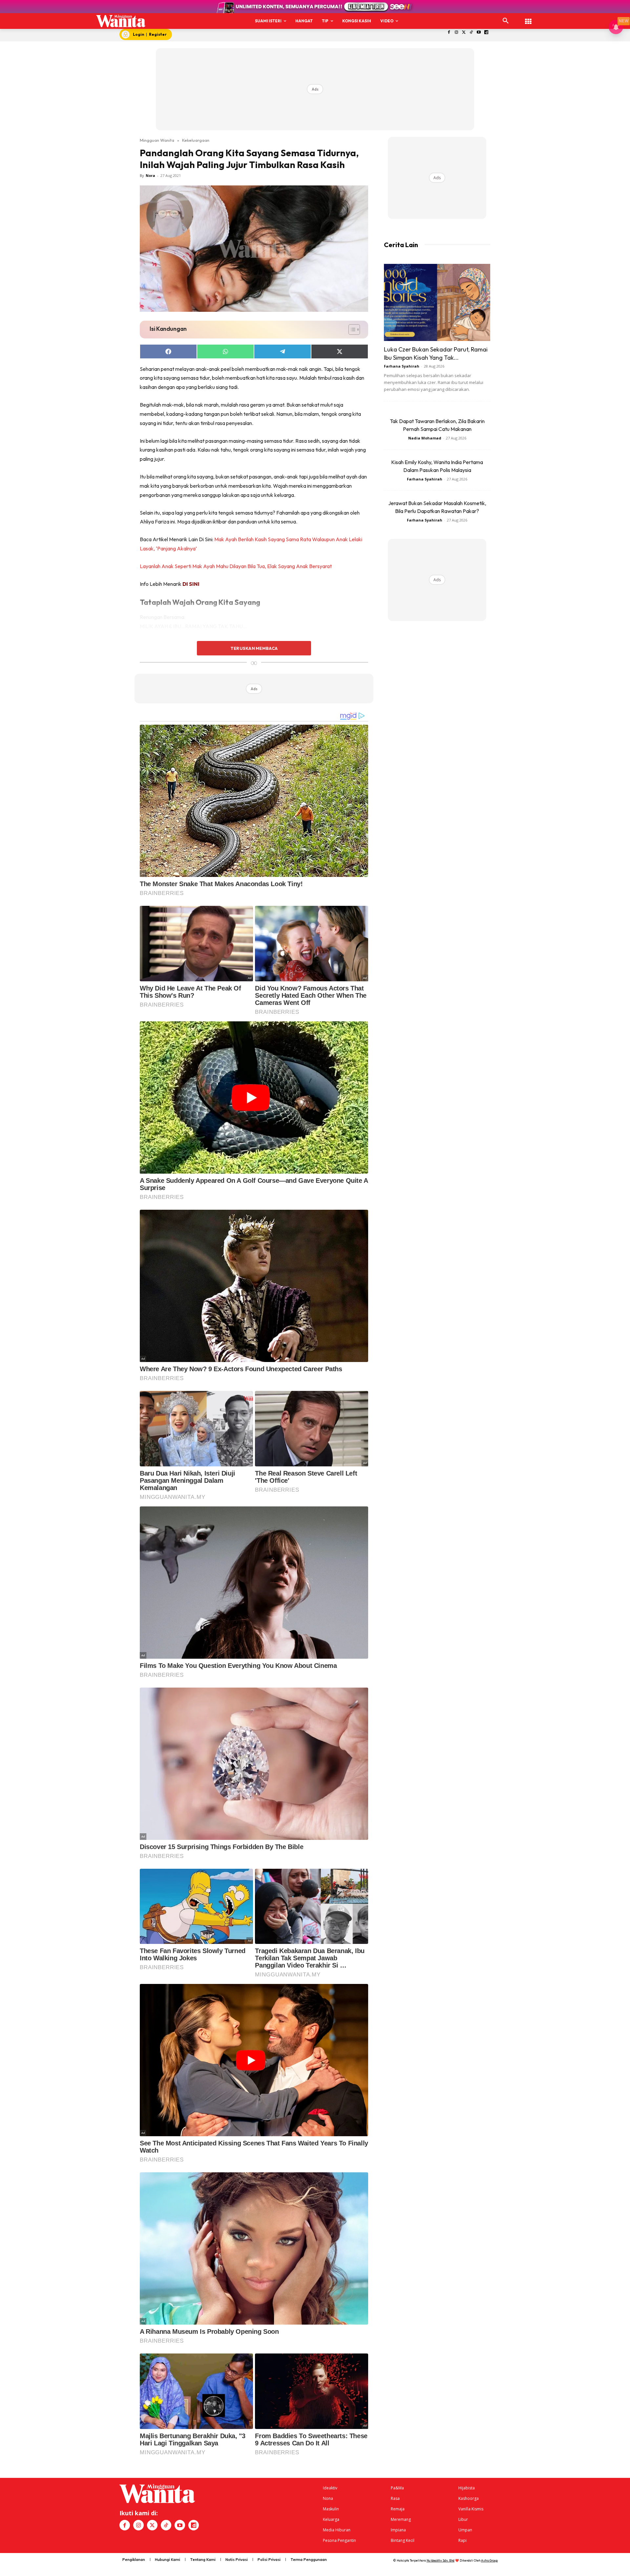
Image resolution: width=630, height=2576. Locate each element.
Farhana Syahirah (402, 366)
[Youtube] (479, 33)
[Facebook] (449, 33)
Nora (150, 175)
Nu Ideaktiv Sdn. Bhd (441, 2560)
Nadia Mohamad (425, 438)
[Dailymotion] (486, 33)
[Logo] (121, 21)
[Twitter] (464, 33)
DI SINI (191, 584)
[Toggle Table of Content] (351, 330)
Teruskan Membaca (254, 648)
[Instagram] (456, 33)
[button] (506, 21)
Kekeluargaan (196, 140)
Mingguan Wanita (157, 140)
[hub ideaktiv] (528, 18)
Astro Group (489, 2560)
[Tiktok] (471, 33)
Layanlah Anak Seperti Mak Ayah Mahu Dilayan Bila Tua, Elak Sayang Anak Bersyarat (236, 566)
